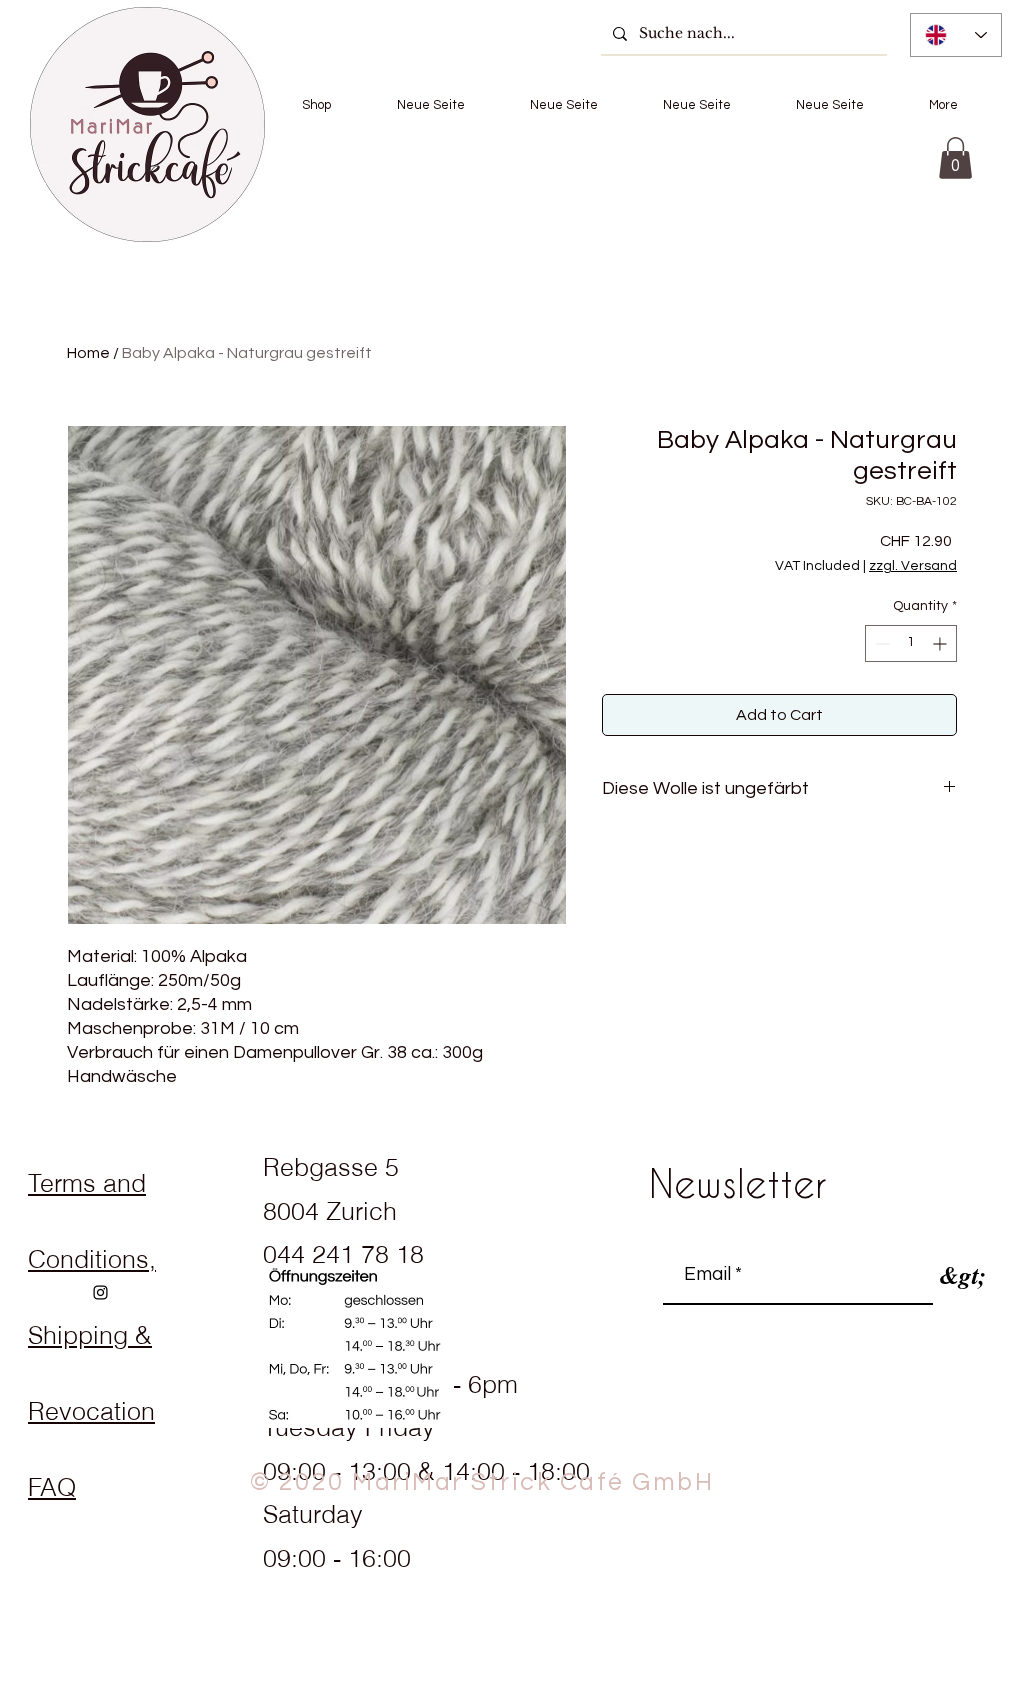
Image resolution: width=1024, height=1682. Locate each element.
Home (88, 353)
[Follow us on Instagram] (100, 1292)
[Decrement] (880, 643)
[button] (316, 105)
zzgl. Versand (913, 566)
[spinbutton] (911, 643)
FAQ (52, 1487)
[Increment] (941, 643)
